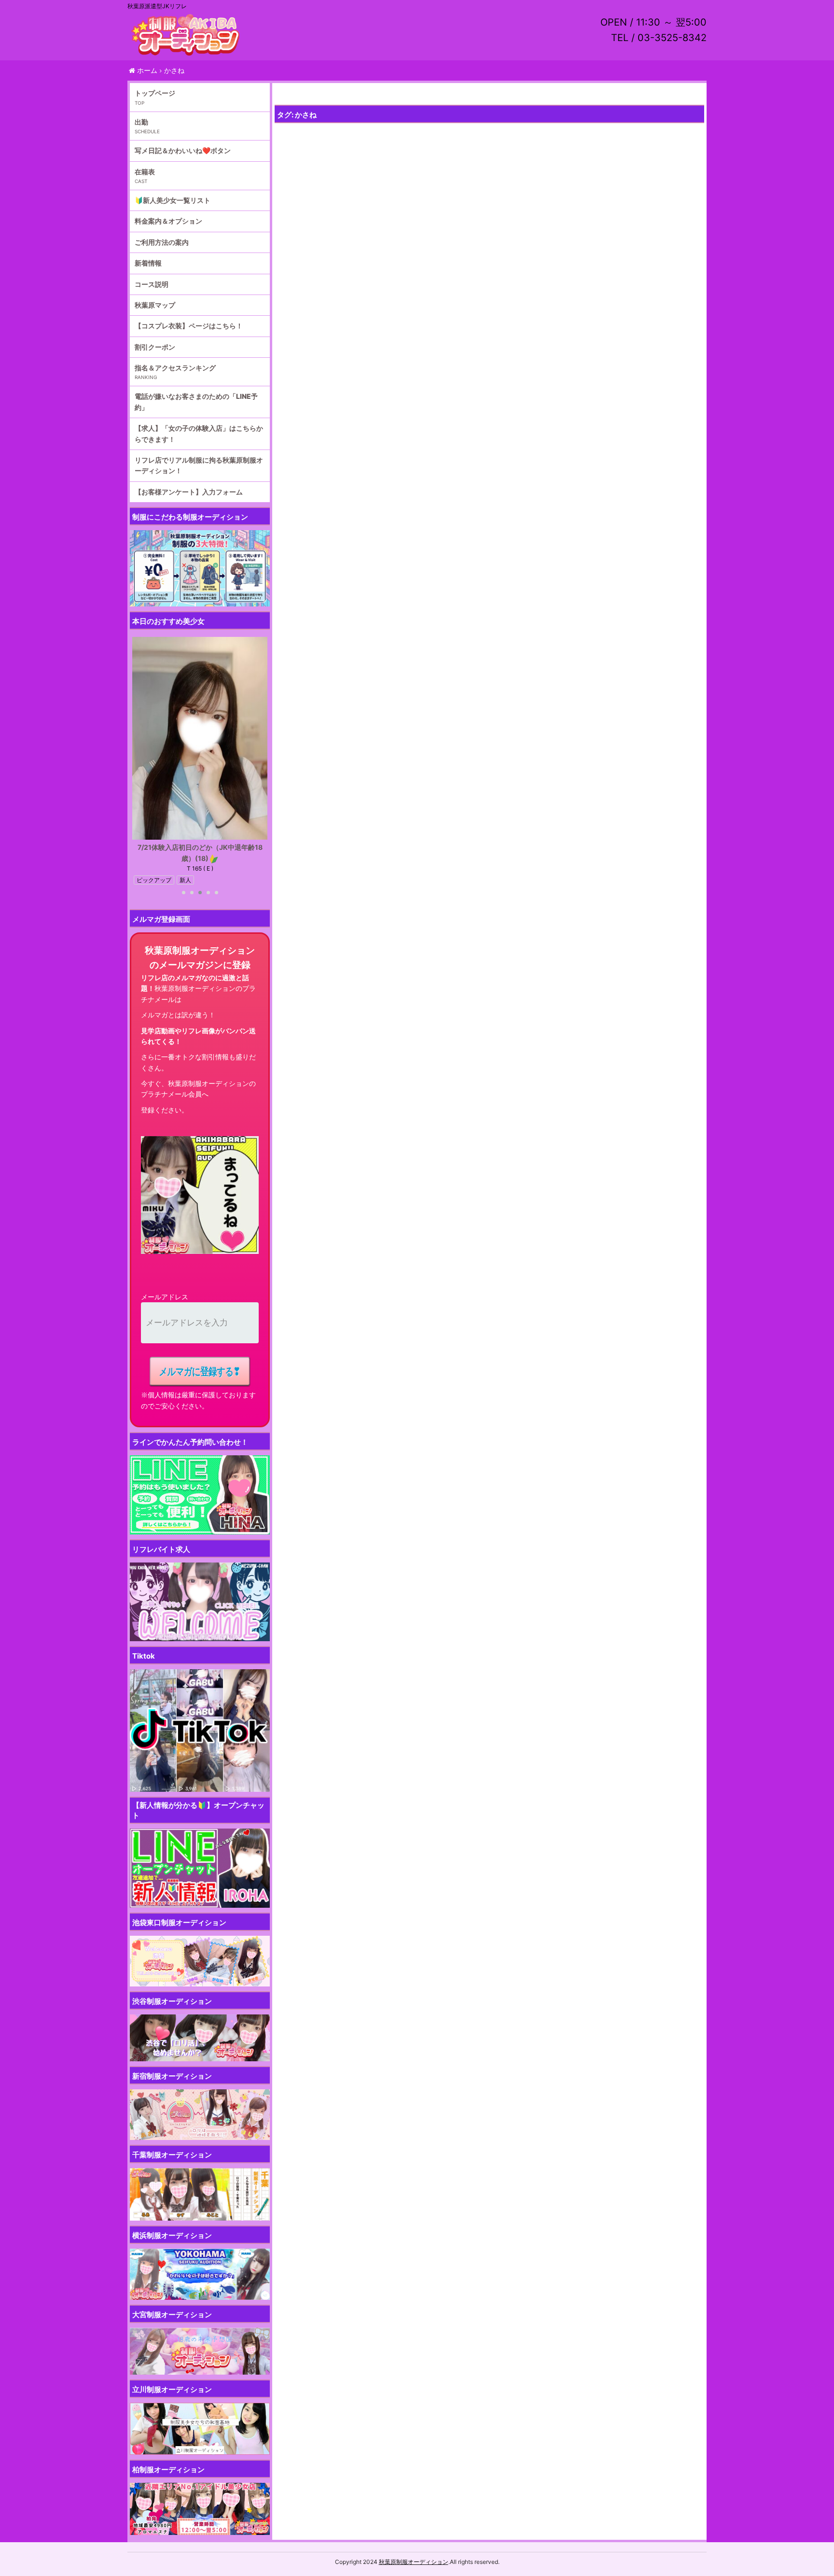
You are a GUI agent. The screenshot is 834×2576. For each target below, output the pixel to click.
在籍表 (145, 172)
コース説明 (152, 284)
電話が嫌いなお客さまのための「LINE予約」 (196, 401)
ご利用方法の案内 (162, 242)
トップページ (155, 93)
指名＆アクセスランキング (175, 368)
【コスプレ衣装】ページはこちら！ (189, 326)
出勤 (141, 122)
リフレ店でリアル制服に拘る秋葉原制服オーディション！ (199, 465)
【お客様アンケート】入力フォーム (189, 492)
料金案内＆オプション (168, 221)
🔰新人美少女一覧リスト (173, 200)
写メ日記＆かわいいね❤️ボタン (183, 150)
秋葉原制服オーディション (414, 2562)
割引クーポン (155, 347)
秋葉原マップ (155, 305)
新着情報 (148, 263)
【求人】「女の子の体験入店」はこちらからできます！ (199, 433)
